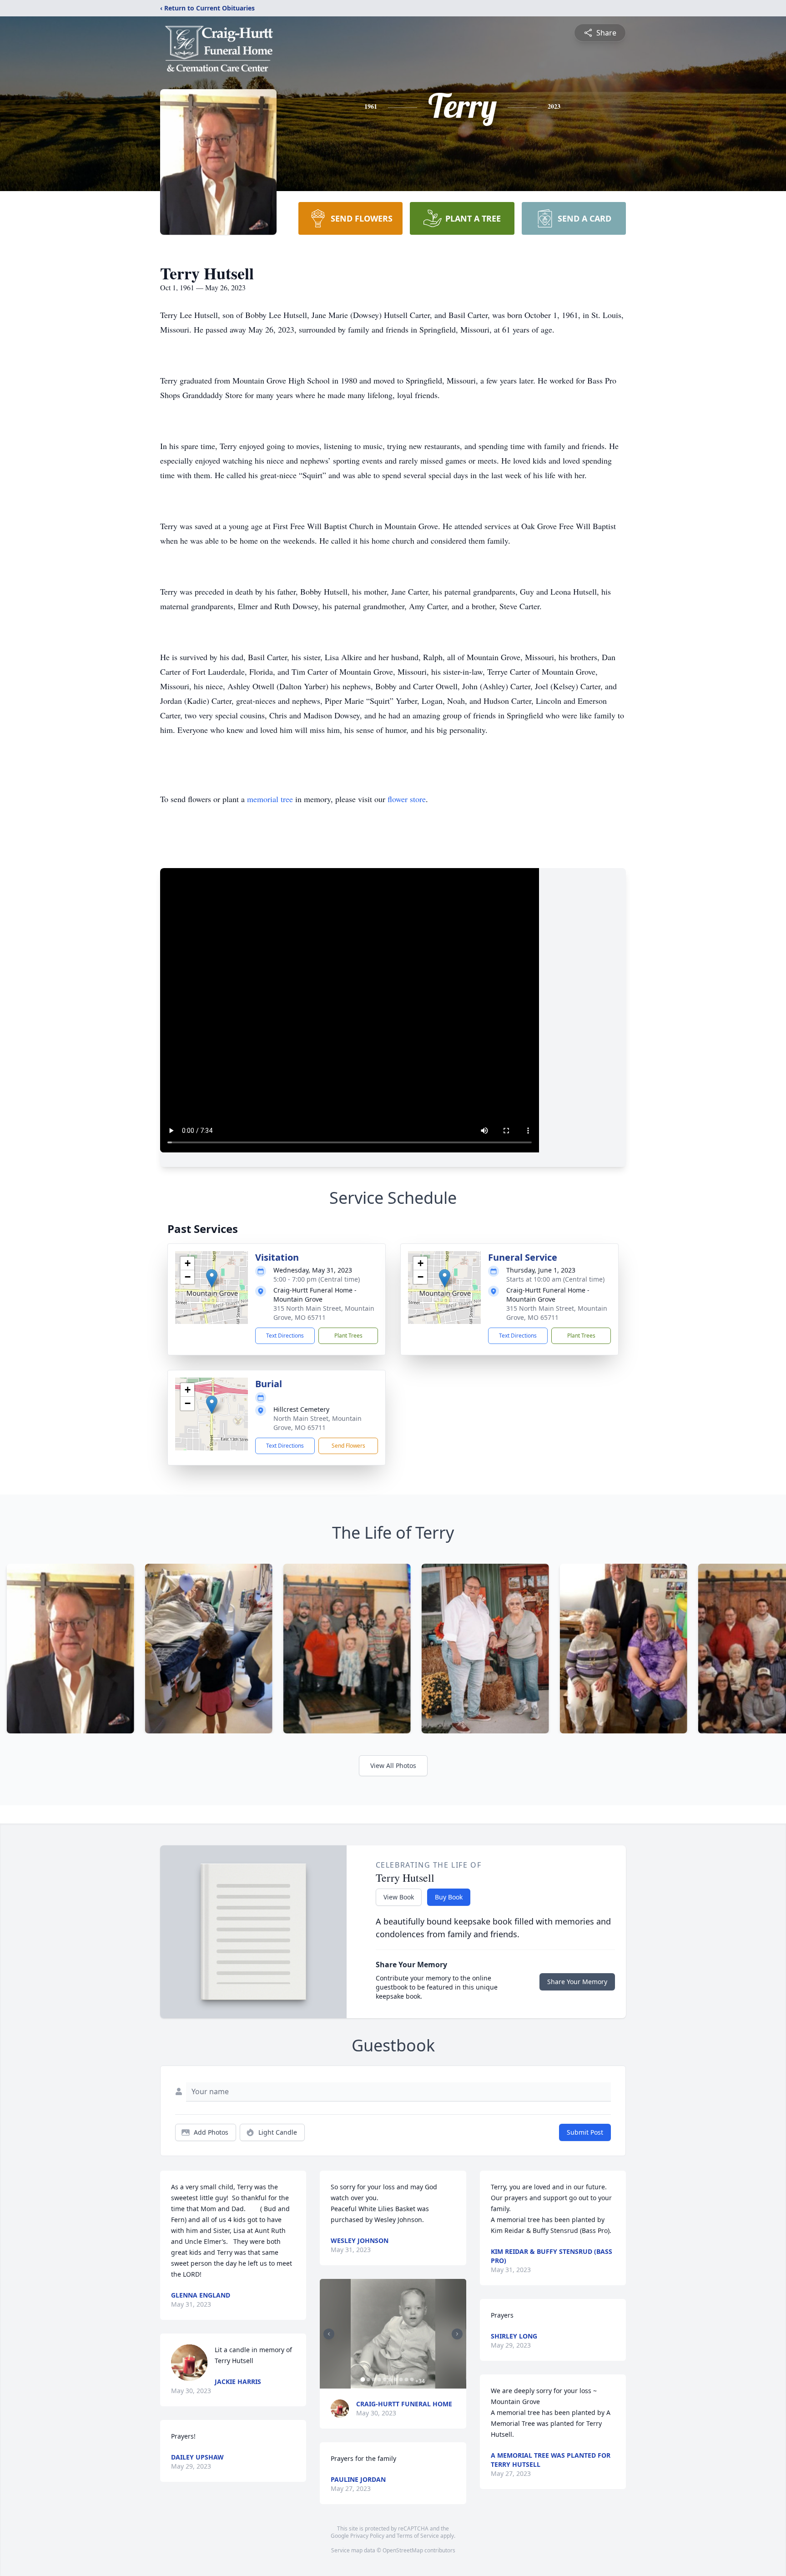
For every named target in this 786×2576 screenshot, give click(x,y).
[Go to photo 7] (395, 2379)
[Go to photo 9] (406, 2379)
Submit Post (585, 2132)
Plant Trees (348, 1336)
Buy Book (449, 1897)
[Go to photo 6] (390, 2379)
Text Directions (285, 1336)
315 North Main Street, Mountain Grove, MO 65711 (324, 1313)
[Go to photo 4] (379, 2379)
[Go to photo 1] (363, 2379)
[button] (212, 1278)
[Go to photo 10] (412, 2379)
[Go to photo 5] (384, 2379)
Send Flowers (348, 1446)
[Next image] (457, 2334)
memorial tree (270, 799)
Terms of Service (418, 2536)
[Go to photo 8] (401, 2379)
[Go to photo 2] (368, 2379)
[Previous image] (329, 2334)
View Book (399, 1897)
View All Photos (393, 1765)
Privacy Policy (367, 2536)
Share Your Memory (577, 1982)
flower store (407, 799)
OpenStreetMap (403, 2550)
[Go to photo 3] (373, 2379)
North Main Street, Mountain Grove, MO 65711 (317, 1423)
